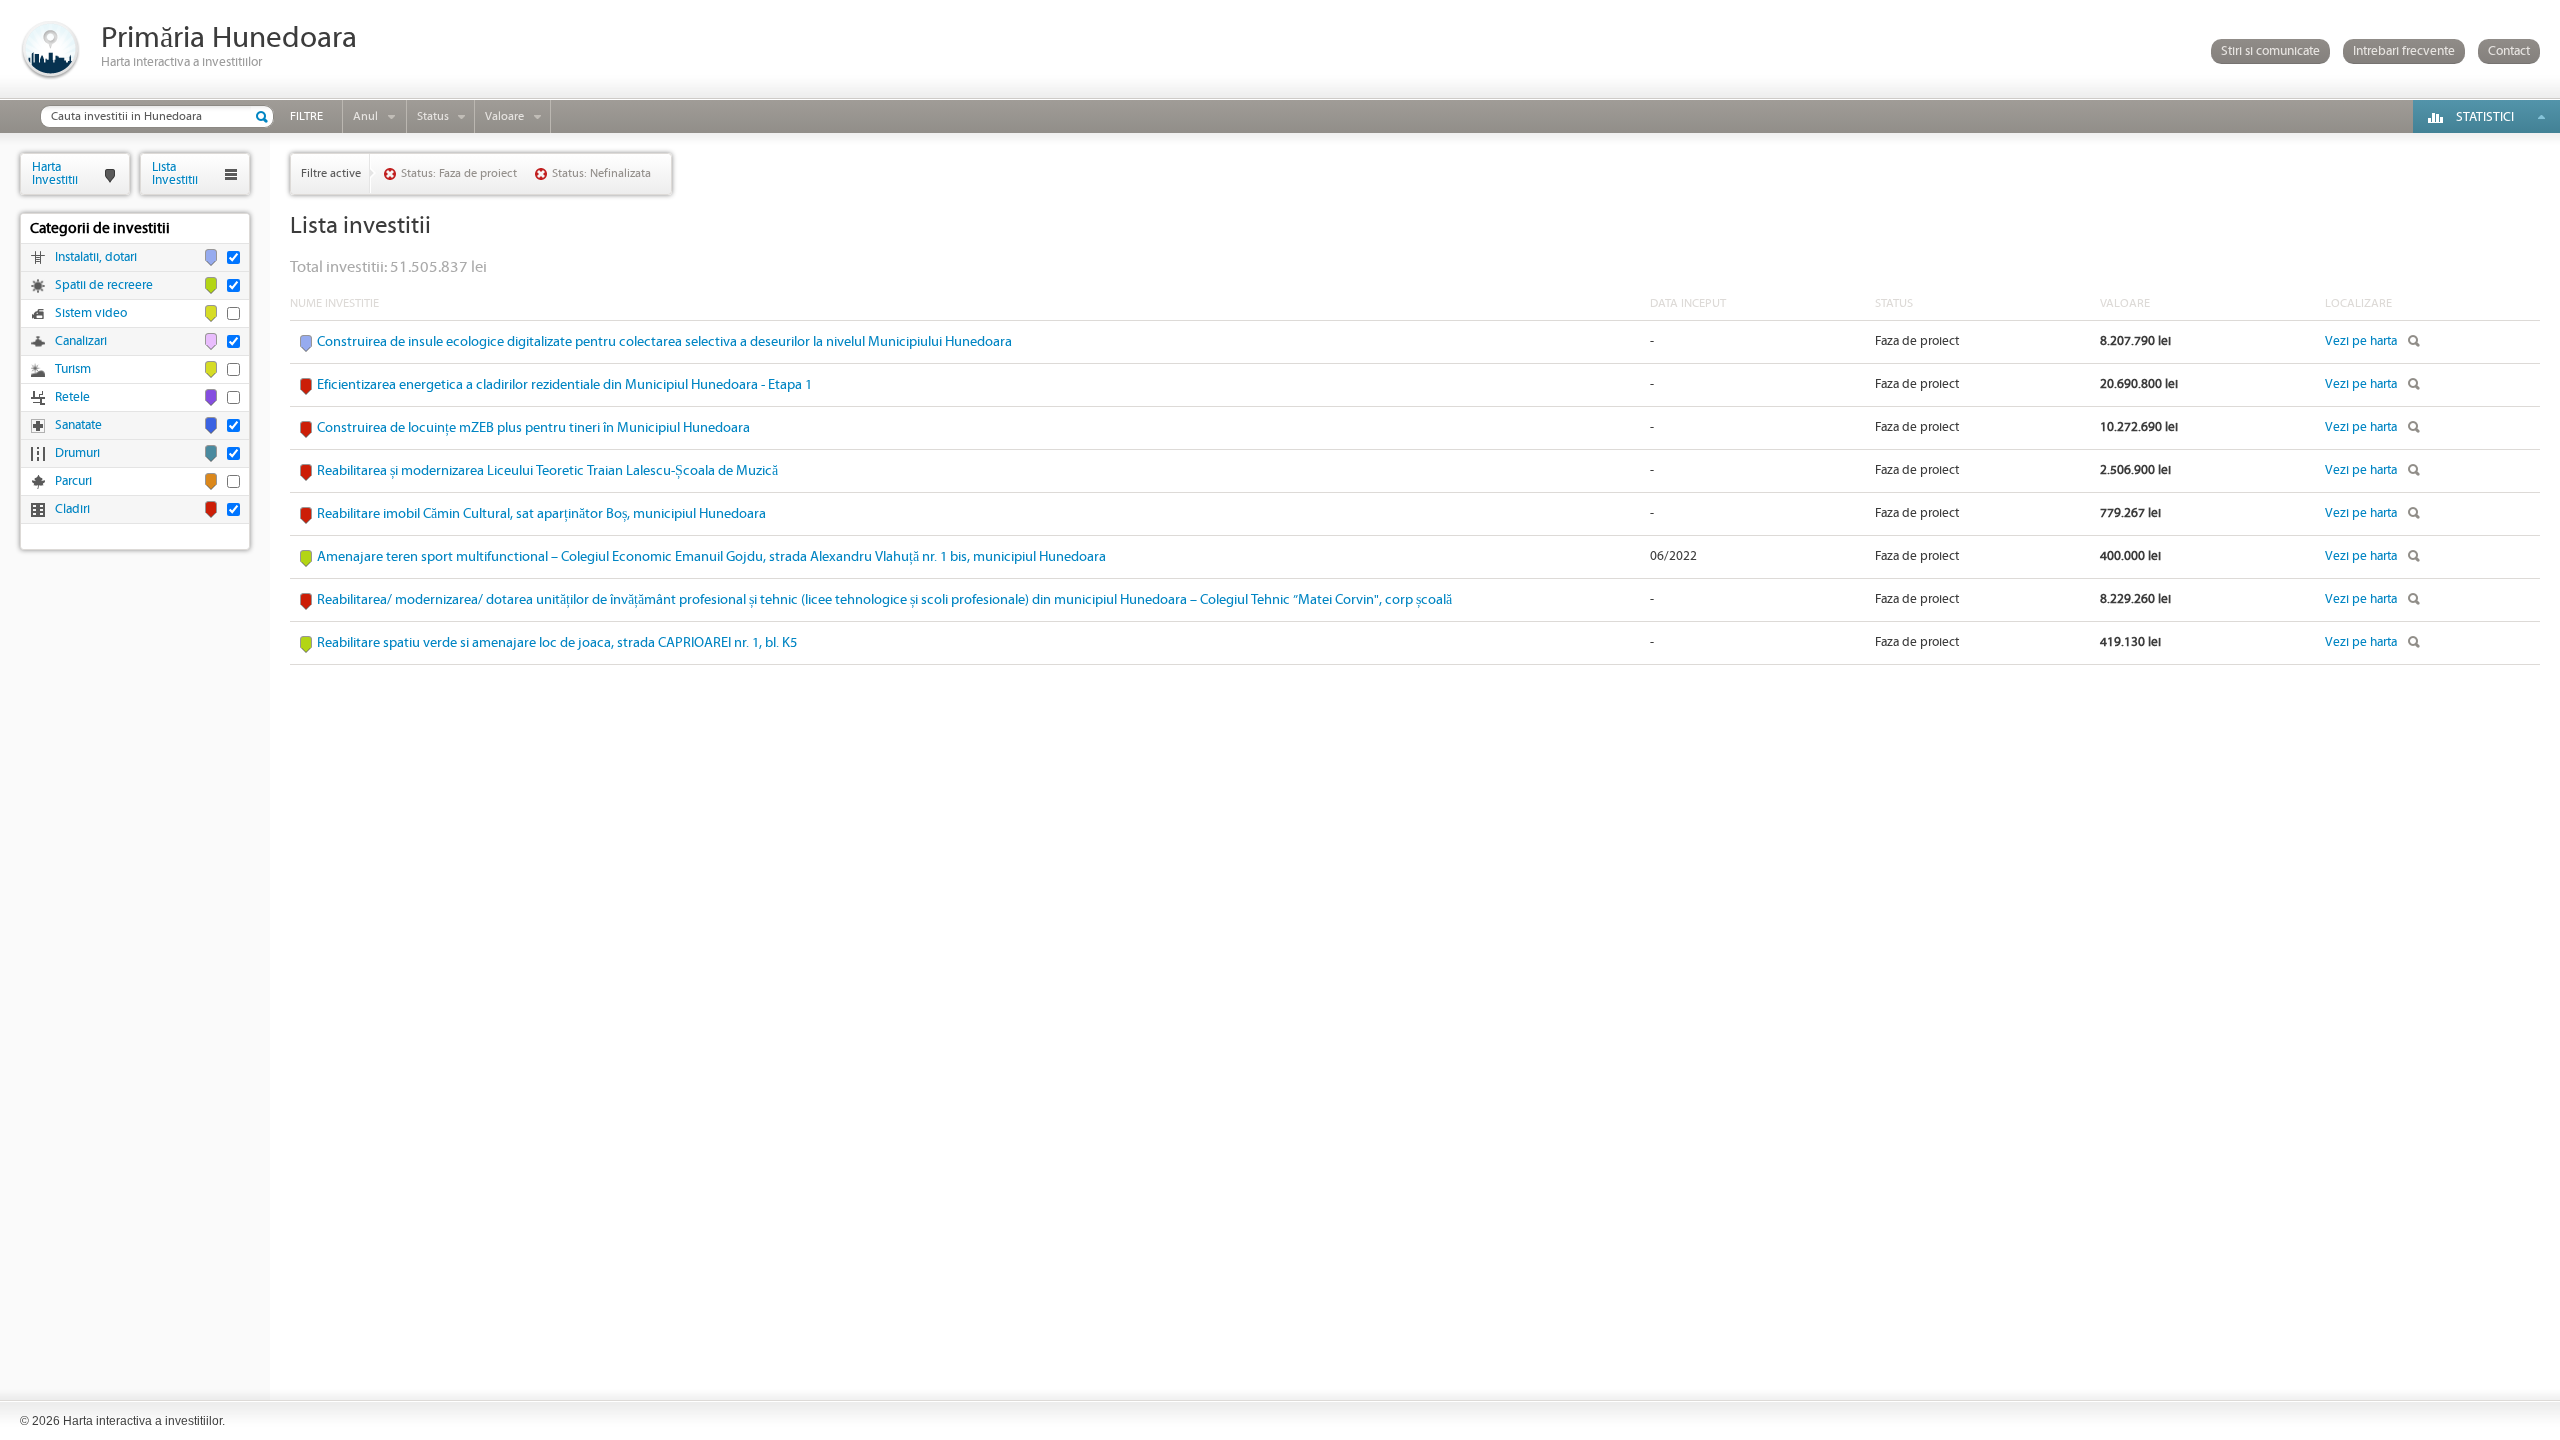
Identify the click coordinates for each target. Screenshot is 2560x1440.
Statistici (2485, 117)
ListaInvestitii (175, 173)
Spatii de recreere (104, 285)
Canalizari (81, 341)
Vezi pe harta (2361, 341)
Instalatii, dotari (96, 257)
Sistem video (91, 313)
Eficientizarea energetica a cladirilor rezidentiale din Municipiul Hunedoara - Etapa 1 (564, 385)
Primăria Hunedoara (229, 38)
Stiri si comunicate (2270, 51)
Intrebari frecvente (2404, 51)
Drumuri (77, 453)
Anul (365, 116)
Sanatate (78, 425)
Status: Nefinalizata (601, 173)
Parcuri (73, 481)
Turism (73, 369)
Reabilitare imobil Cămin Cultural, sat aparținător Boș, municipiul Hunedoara (541, 514)
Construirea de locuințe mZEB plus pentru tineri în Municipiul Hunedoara (533, 428)
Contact (2509, 51)
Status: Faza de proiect (459, 173)
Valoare (504, 116)
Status (433, 116)
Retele (72, 397)
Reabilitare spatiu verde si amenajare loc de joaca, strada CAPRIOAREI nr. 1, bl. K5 (557, 643)
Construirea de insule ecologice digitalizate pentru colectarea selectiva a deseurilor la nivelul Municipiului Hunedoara (664, 342)
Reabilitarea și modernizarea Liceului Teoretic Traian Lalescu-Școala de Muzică (547, 471)
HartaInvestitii (55, 173)
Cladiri (72, 509)
